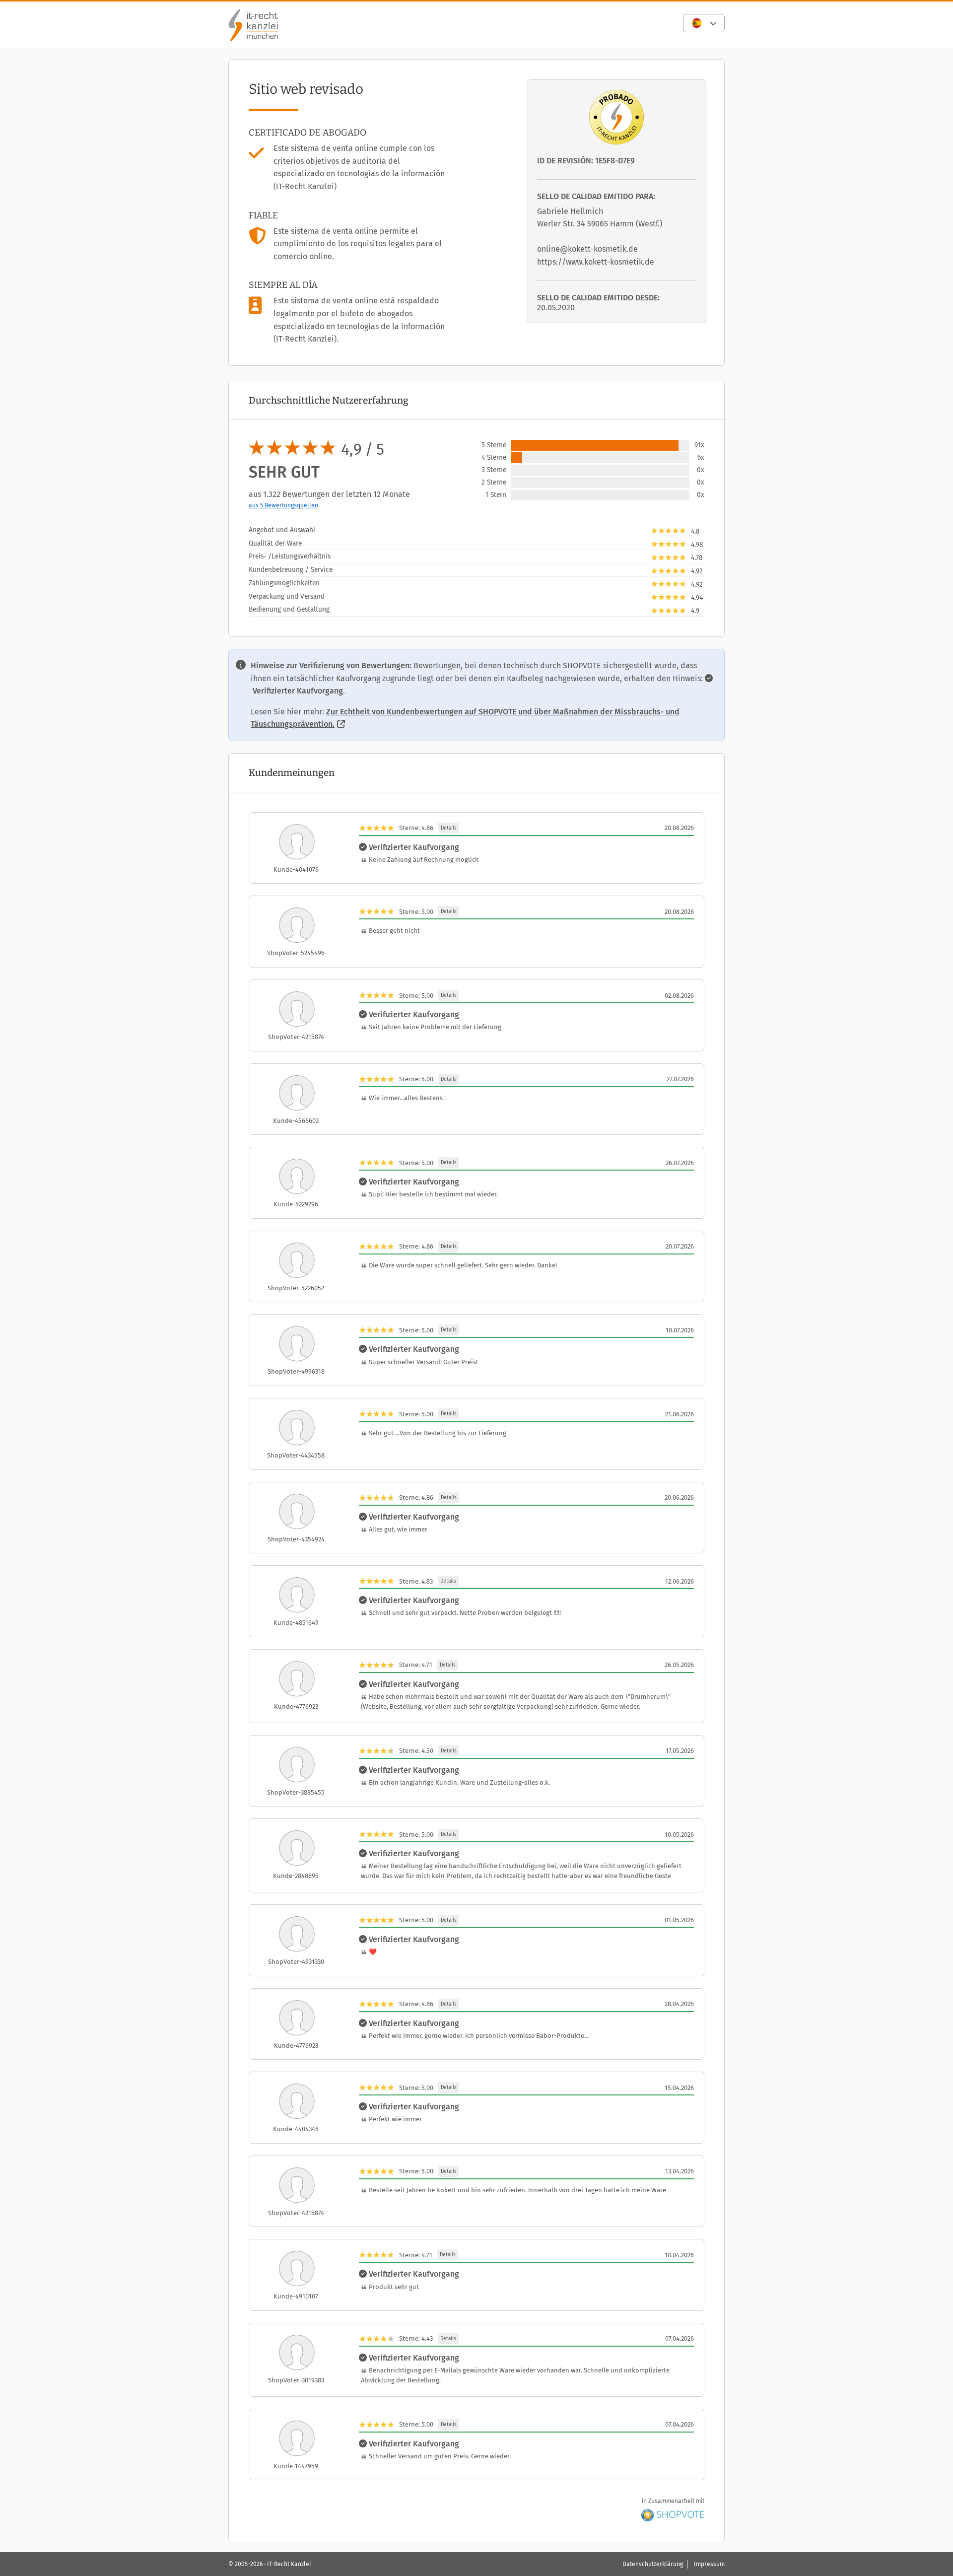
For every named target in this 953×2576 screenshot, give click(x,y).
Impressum (709, 2564)
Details (449, 828)
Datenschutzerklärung (653, 2564)
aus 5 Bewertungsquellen (283, 505)
